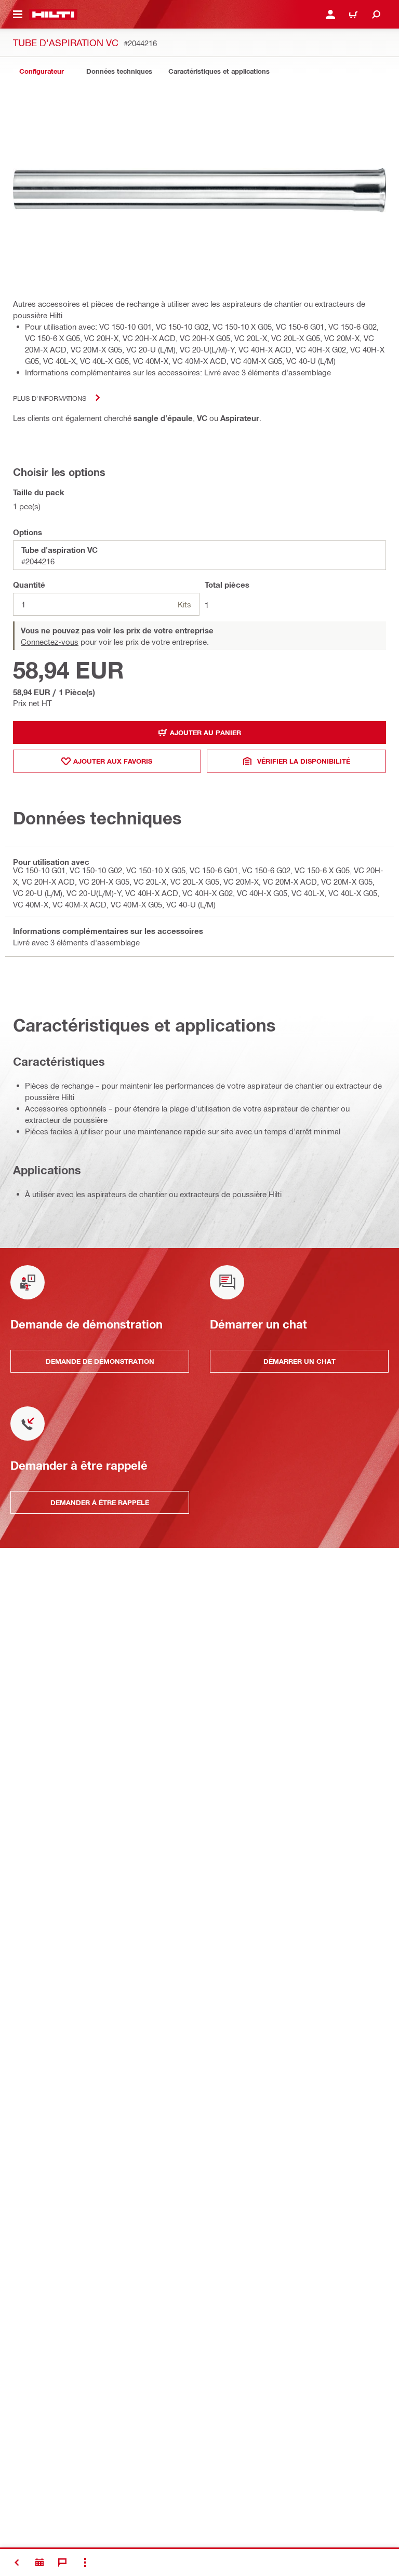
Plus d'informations (50, 398)
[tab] (42, 71)
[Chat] (62, 2563)
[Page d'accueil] (53, 15)
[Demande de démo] (39, 2563)
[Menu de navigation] (18, 15)
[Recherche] (376, 15)
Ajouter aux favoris (113, 761)
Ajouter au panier (205, 733)
